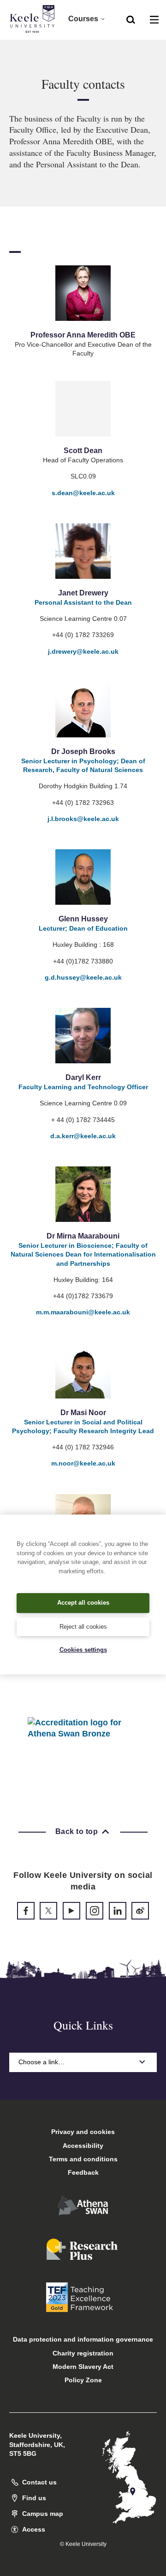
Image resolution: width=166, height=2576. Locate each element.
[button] (131, 19)
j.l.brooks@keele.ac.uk (83, 819)
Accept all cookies (83, 1603)
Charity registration (83, 2353)
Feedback (83, 2172)
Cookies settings (83, 1650)
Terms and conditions (83, 2159)
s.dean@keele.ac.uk (83, 493)
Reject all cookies (83, 1627)
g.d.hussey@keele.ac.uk (83, 977)
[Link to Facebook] (26, 1911)
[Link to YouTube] (71, 1911)
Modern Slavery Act (83, 2367)
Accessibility (83, 2146)
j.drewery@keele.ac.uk (83, 651)
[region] (83, 1595)
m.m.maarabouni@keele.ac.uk (83, 1312)
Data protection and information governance (83, 2339)
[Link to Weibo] (140, 1911)
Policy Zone (83, 2380)
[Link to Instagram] (95, 1911)
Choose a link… (41, 2062)
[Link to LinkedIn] (118, 1911)
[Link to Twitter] (48, 1911)
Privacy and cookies (83, 2132)
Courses (83, 19)
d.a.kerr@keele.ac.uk (83, 1136)
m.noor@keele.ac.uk (83, 1463)
